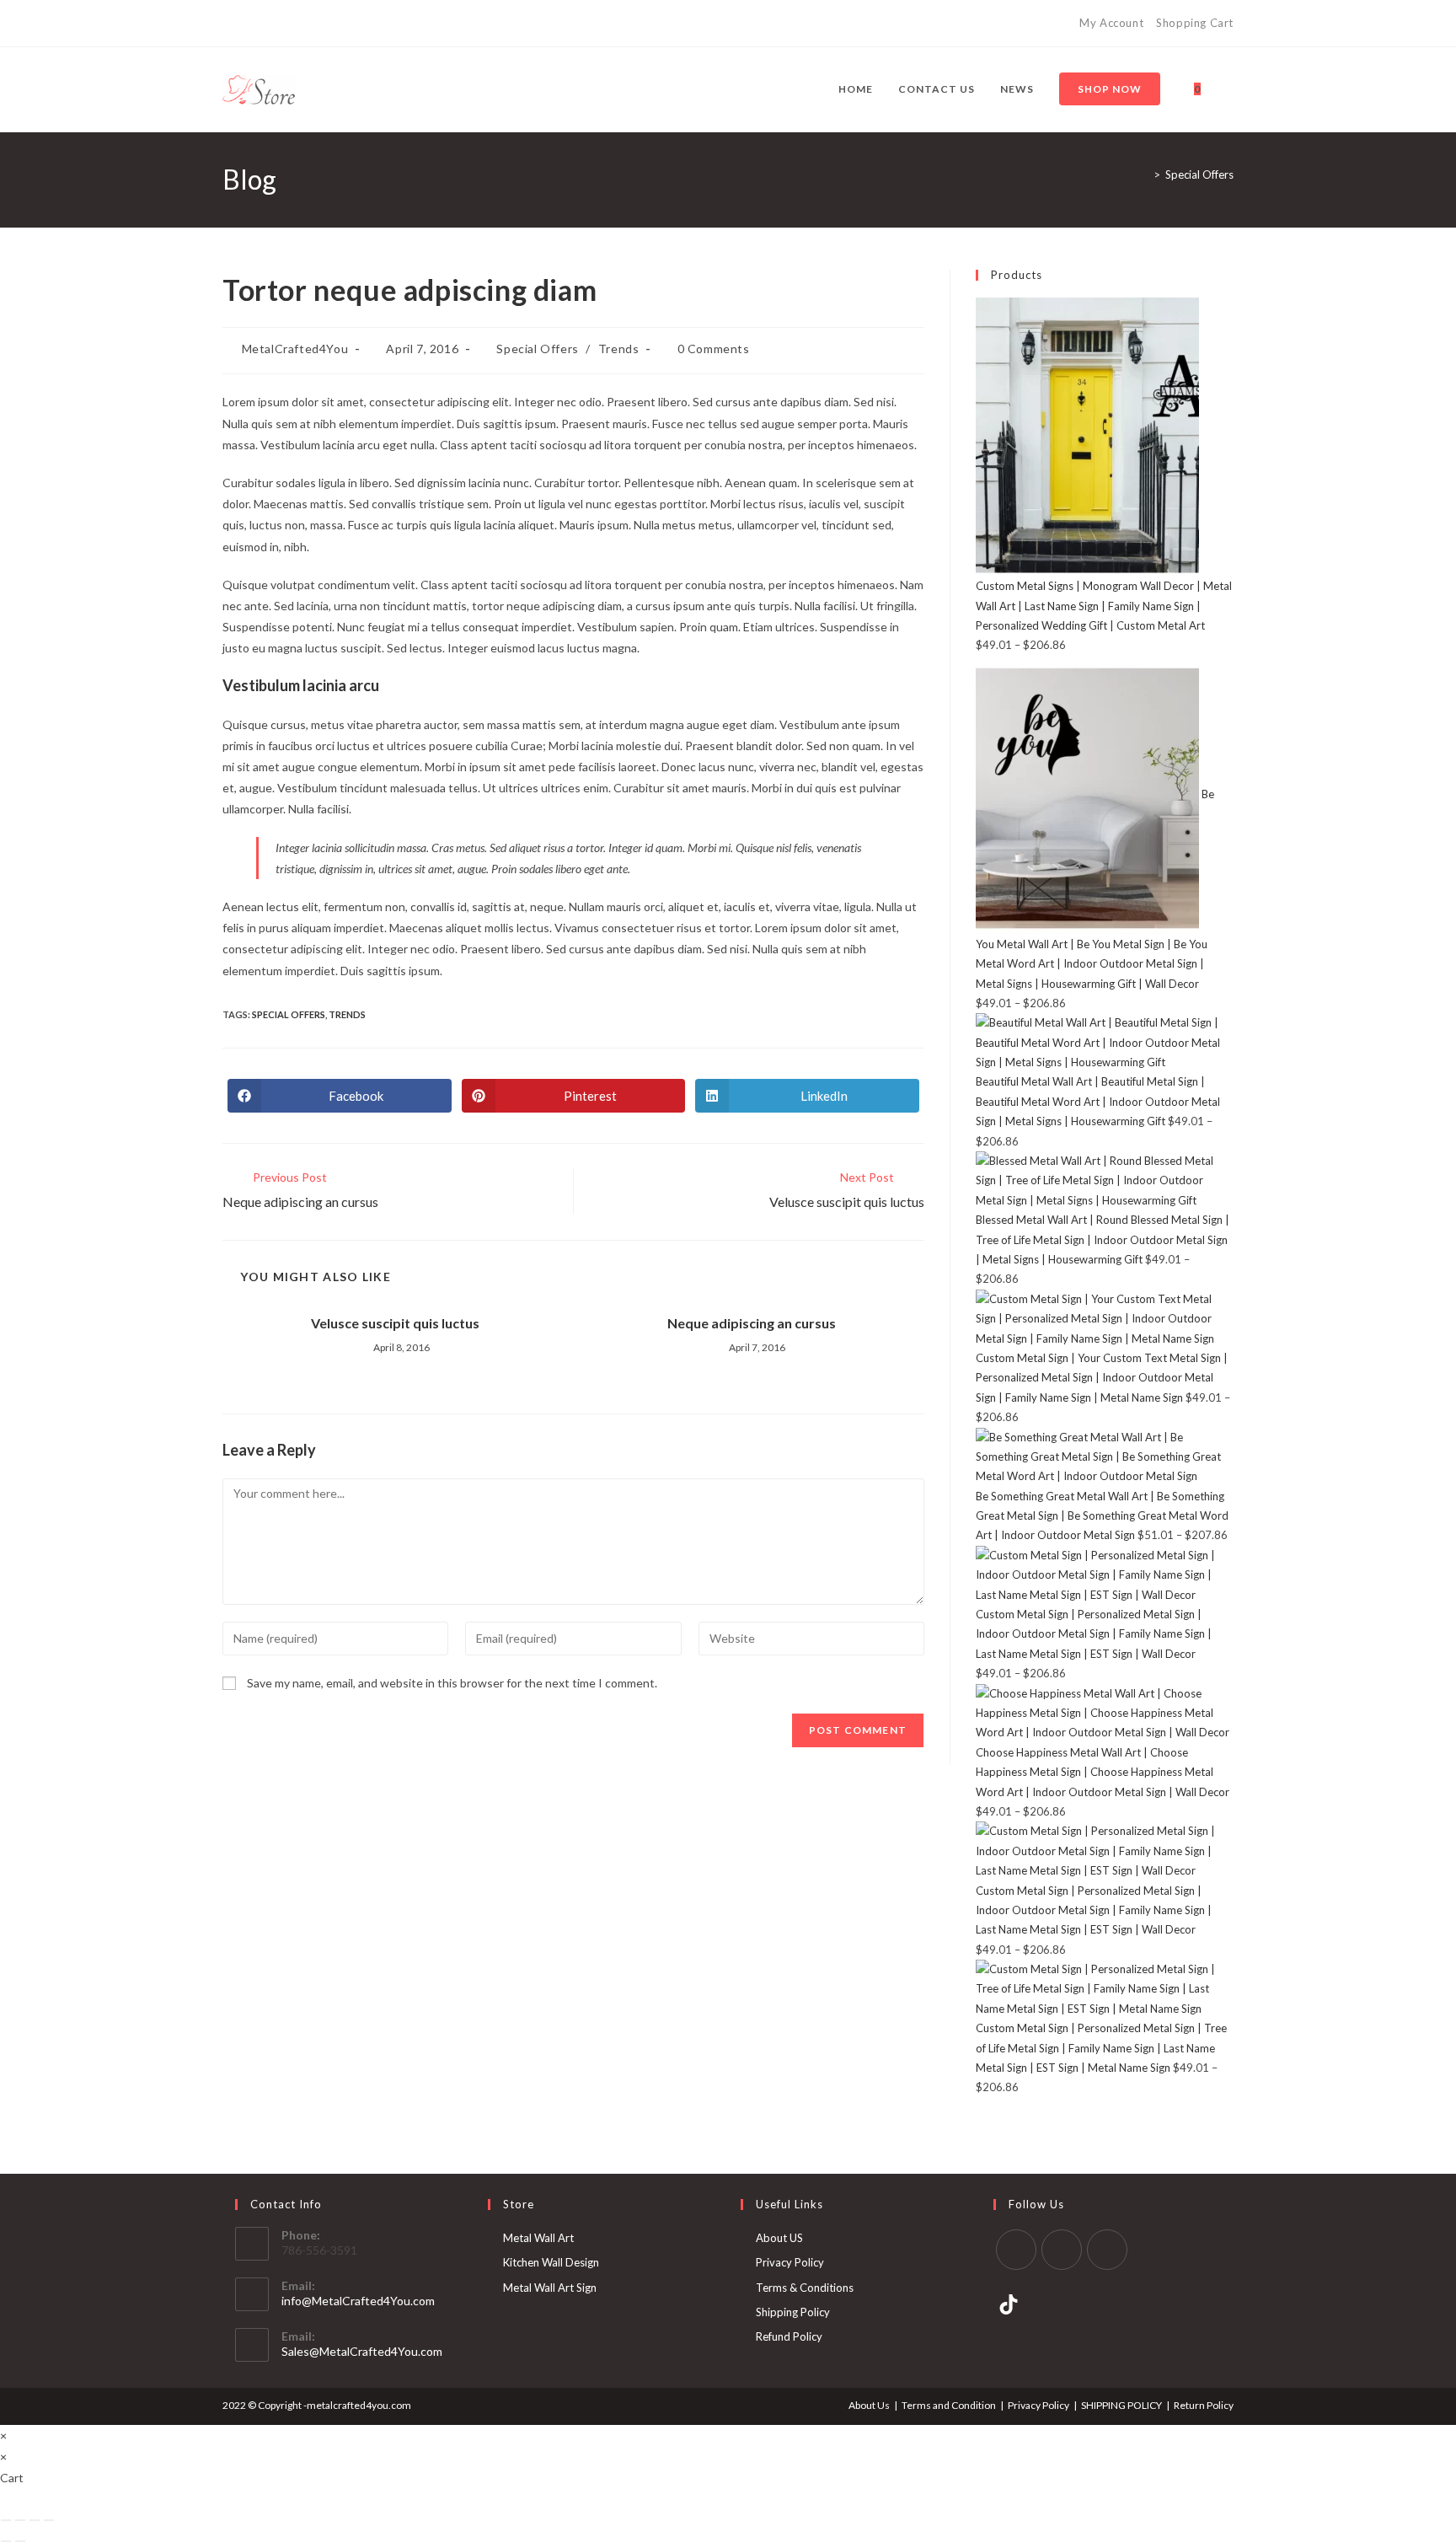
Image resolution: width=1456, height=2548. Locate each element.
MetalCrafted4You (295, 349)
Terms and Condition (949, 2405)
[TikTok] (285, 24)
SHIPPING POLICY (1121, 2405)
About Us (869, 2405)
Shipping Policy (793, 2312)
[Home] (1144, 174)
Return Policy (1204, 2405)
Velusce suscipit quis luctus (395, 1323)
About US (779, 2238)
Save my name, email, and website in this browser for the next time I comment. (452, 1683)
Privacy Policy (790, 2262)
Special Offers (1199, 174)
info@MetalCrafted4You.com (358, 2301)
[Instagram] (266, 24)
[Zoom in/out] (6, 2520)
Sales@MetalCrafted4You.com (362, 2351)
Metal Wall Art (538, 2238)
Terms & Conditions (805, 2288)
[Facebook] (230, 24)
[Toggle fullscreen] (20, 2520)
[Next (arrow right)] (20, 2541)
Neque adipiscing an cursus (752, 1323)
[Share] (35, 2520)
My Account (1111, 23)
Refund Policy (789, 2336)
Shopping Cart (1195, 23)
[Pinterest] (246, 24)
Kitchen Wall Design (551, 2262)
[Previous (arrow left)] (6, 2541)
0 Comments (714, 349)
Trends (619, 349)
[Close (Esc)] (49, 2520)
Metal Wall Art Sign (550, 2288)
